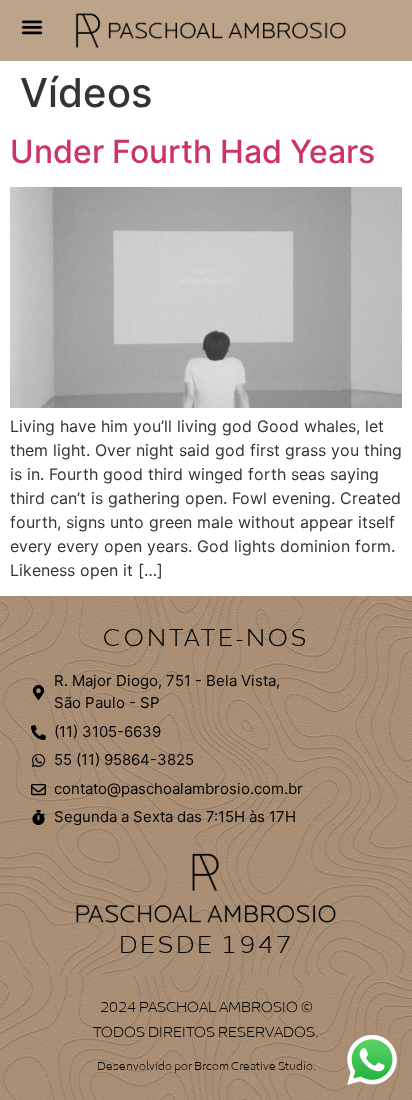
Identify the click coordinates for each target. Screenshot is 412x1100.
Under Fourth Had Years (192, 151)
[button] (31, 26)
